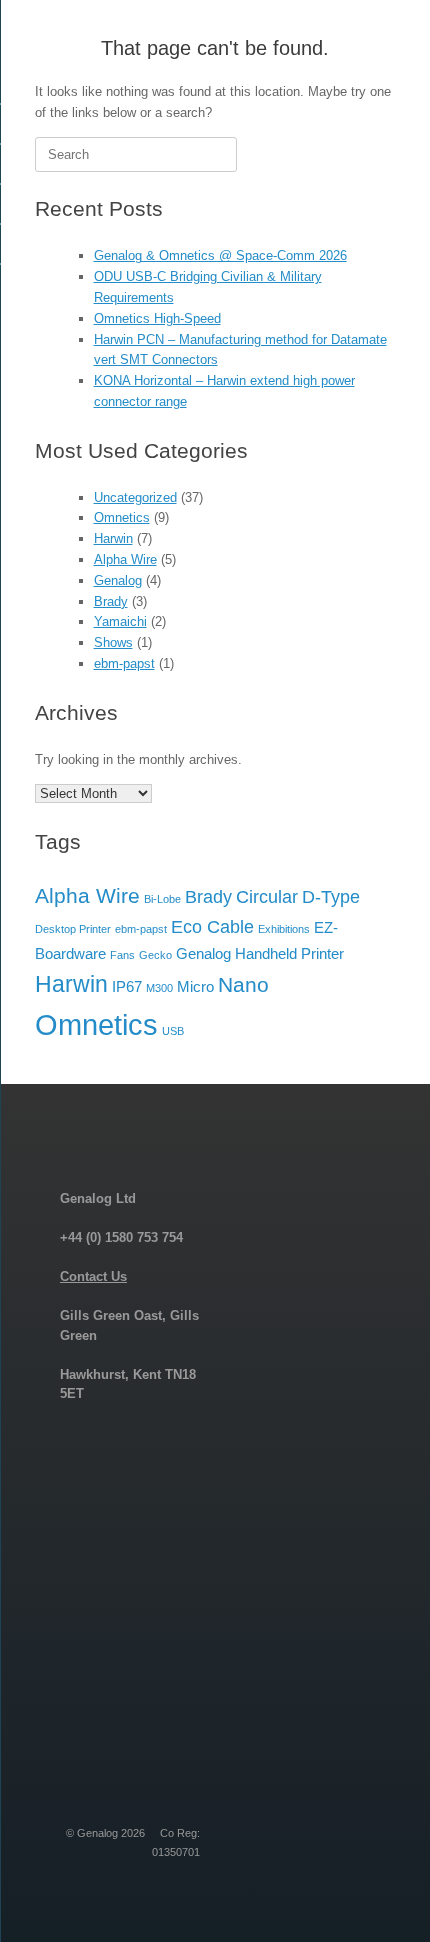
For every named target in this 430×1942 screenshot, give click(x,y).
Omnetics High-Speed (157, 318)
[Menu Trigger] (381, 42)
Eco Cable (212, 926)
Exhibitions (284, 929)
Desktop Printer (73, 929)
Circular (267, 896)
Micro (195, 986)
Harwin (113, 538)
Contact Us (93, 1276)
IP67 (127, 986)
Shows (113, 642)
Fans (122, 955)
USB (173, 1031)
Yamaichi (120, 621)
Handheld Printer (289, 953)
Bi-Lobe (162, 899)
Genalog (118, 580)
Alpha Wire (125, 559)
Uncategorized (135, 497)
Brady (111, 601)
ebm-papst (124, 663)
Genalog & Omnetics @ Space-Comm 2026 (220, 255)
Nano (243, 984)
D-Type (331, 896)
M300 (159, 988)
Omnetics (122, 517)
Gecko (155, 955)
